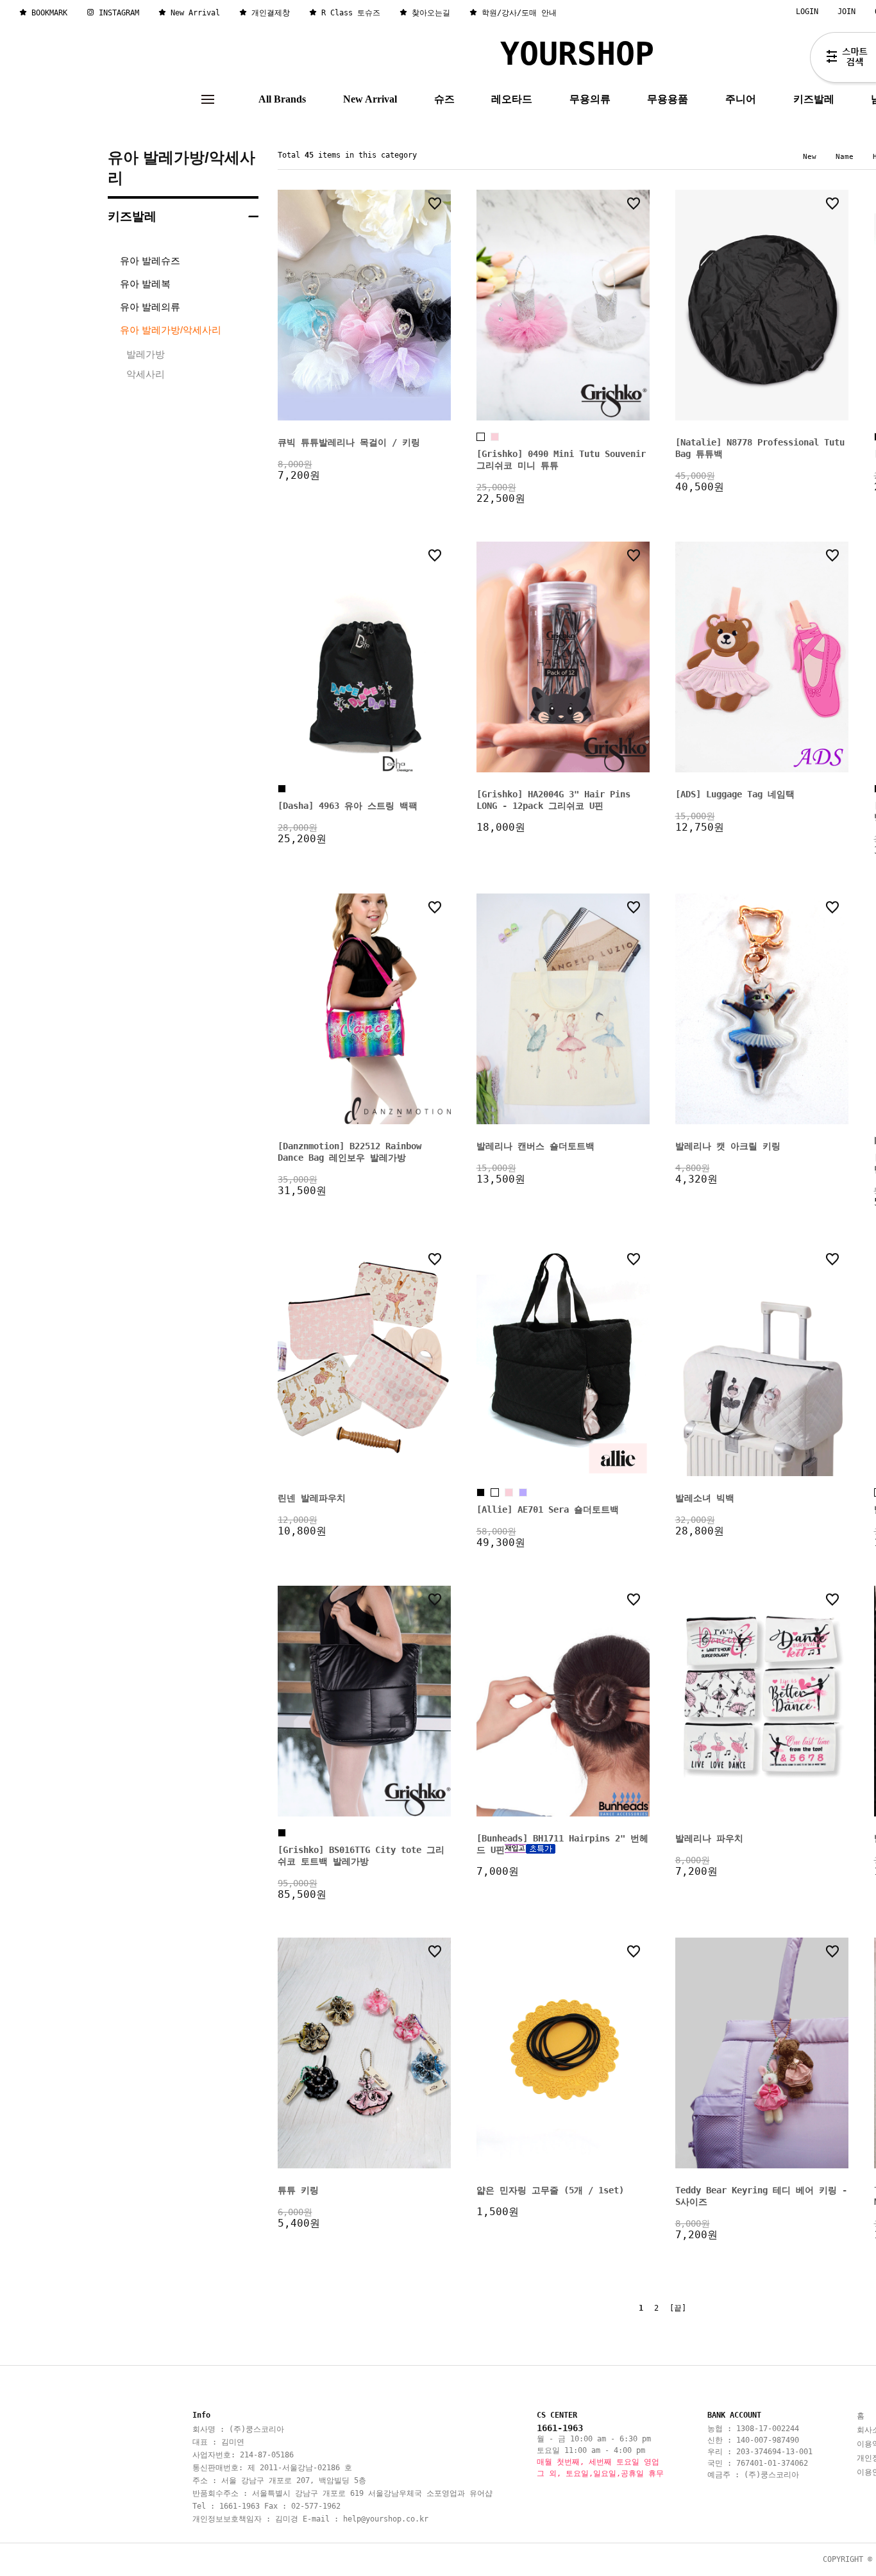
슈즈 (444, 99)
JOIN (847, 12)
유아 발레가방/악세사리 (181, 168)
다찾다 (843, 60)
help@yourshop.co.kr (386, 2519)
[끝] (678, 2308)
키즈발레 (814, 99)
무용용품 (668, 99)
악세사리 (146, 374)
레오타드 (512, 99)
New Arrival (370, 99)
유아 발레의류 (150, 307)
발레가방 (146, 354)
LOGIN (807, 12)
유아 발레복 (145, 284)
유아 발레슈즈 (150, 261)
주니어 (741, 99)
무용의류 (590, 99)
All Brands (282, 99)
